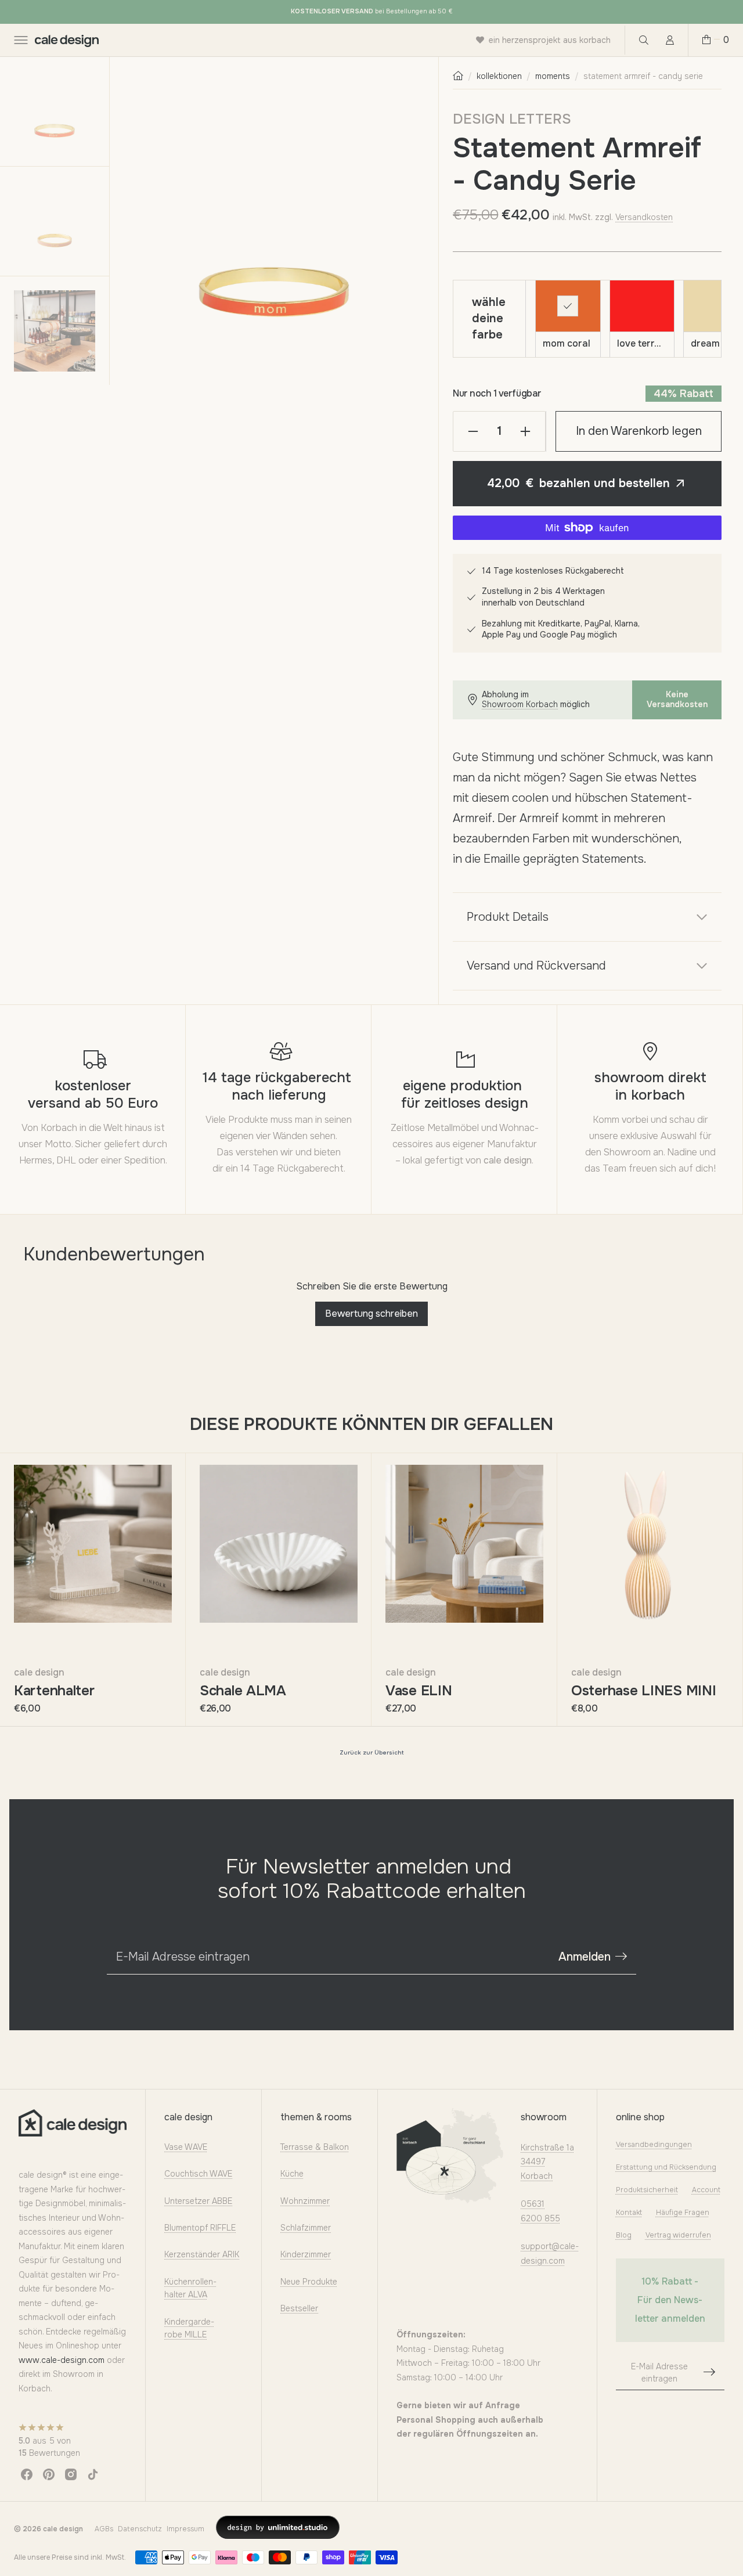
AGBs (104, 2529)
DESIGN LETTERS (512, 119)
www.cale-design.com (62, 2360)
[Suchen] (643, 40)
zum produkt (114, 1640)
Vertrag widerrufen (678, 2235)
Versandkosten (644, 217)
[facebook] (27, 2474)
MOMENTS (553, 76)
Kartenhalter (54, 1691)
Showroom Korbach (520, 705)
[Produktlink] (93, 1544)
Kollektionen (499, 76)
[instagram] (71, 2474)
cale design (39, 1672)
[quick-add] (31, 1640)
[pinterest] (49, 2474)
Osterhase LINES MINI (643, 1691)
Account (706, 2190)
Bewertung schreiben (371, 1314)
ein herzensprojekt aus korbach (550, 40)
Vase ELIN (419, 1691)
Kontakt (629, 2213)
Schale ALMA (243, 1691)
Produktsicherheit (647, 2190)
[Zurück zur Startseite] (458, 76)
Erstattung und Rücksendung (666, 2168)
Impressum (185, 2529)
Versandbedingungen (654, 2145)
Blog (624, 2235)
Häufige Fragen (683, 2213)
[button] (20, 40)
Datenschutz (140, 2529)
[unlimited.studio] (278, 2527)
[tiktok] (93, 2474)
